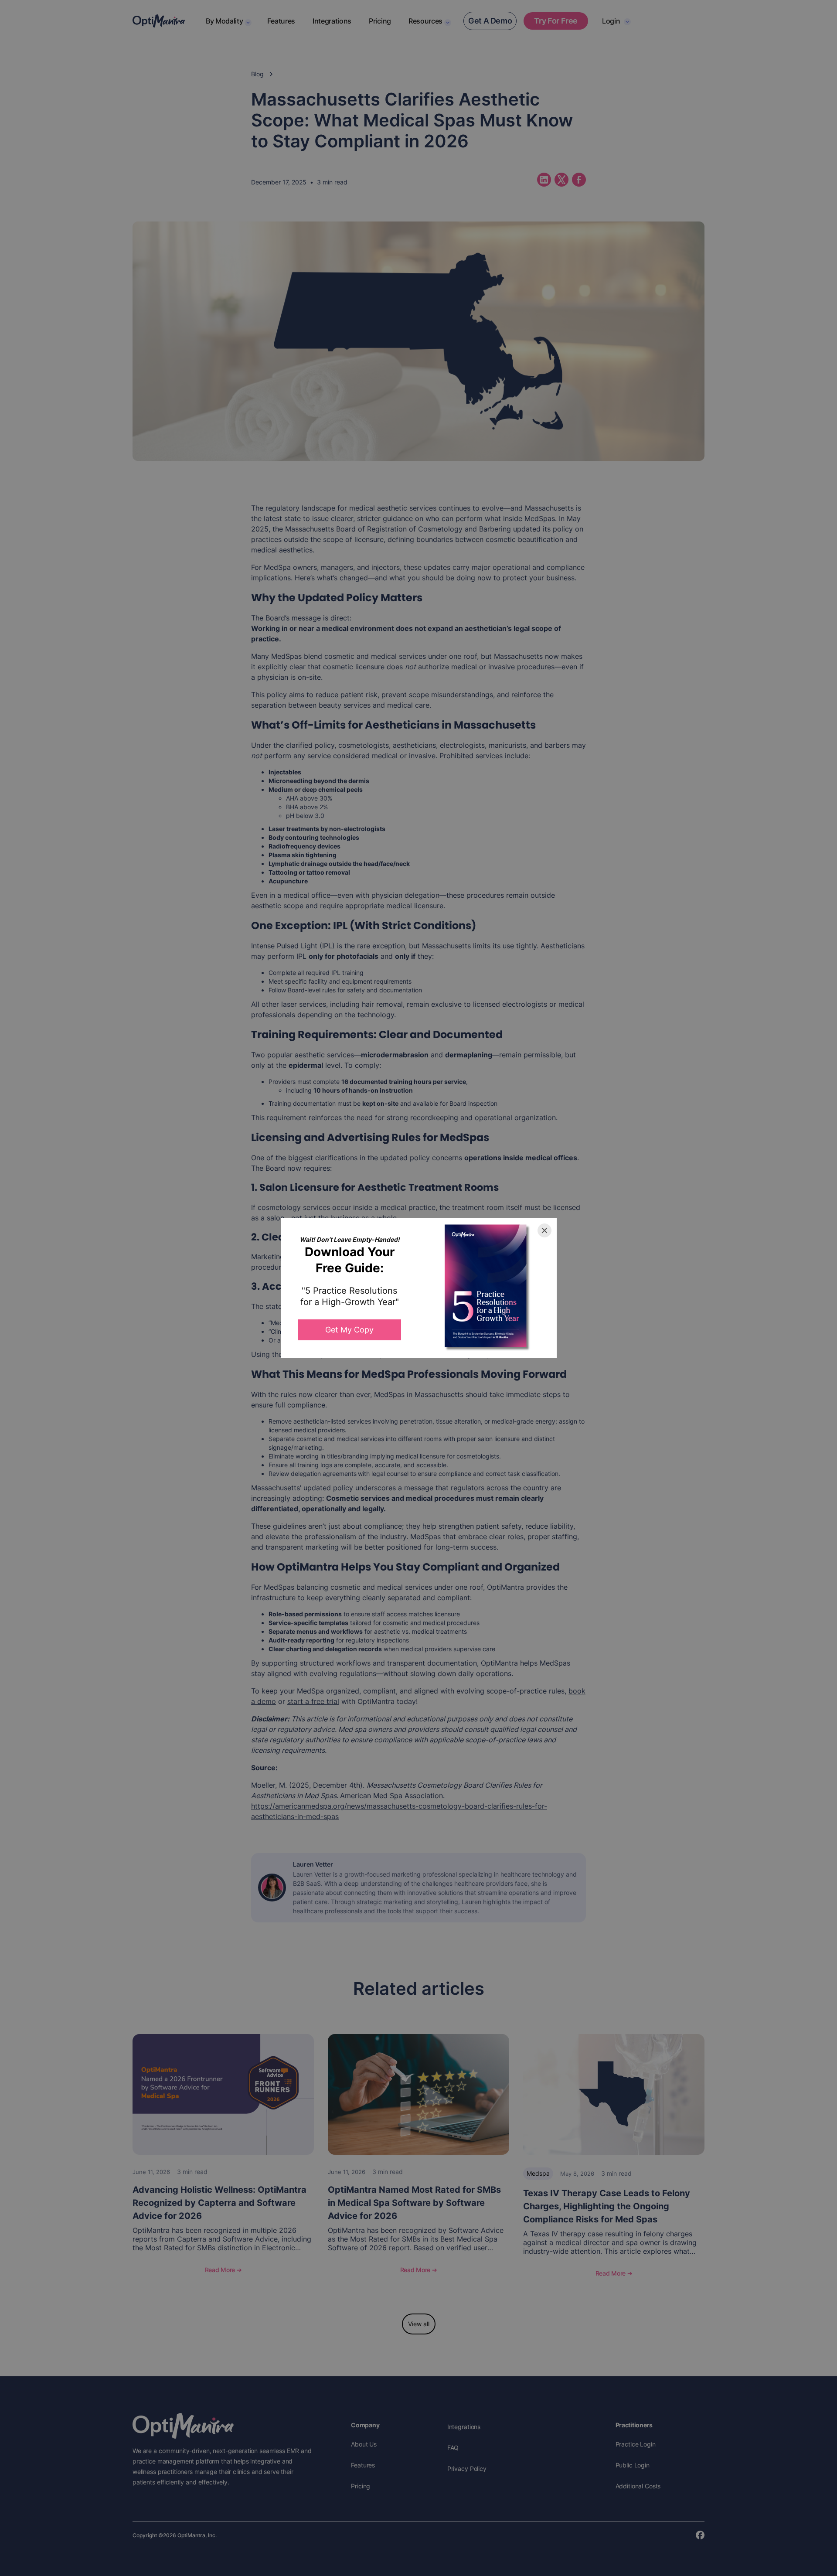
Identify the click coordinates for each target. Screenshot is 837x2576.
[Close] (544, 1230)
